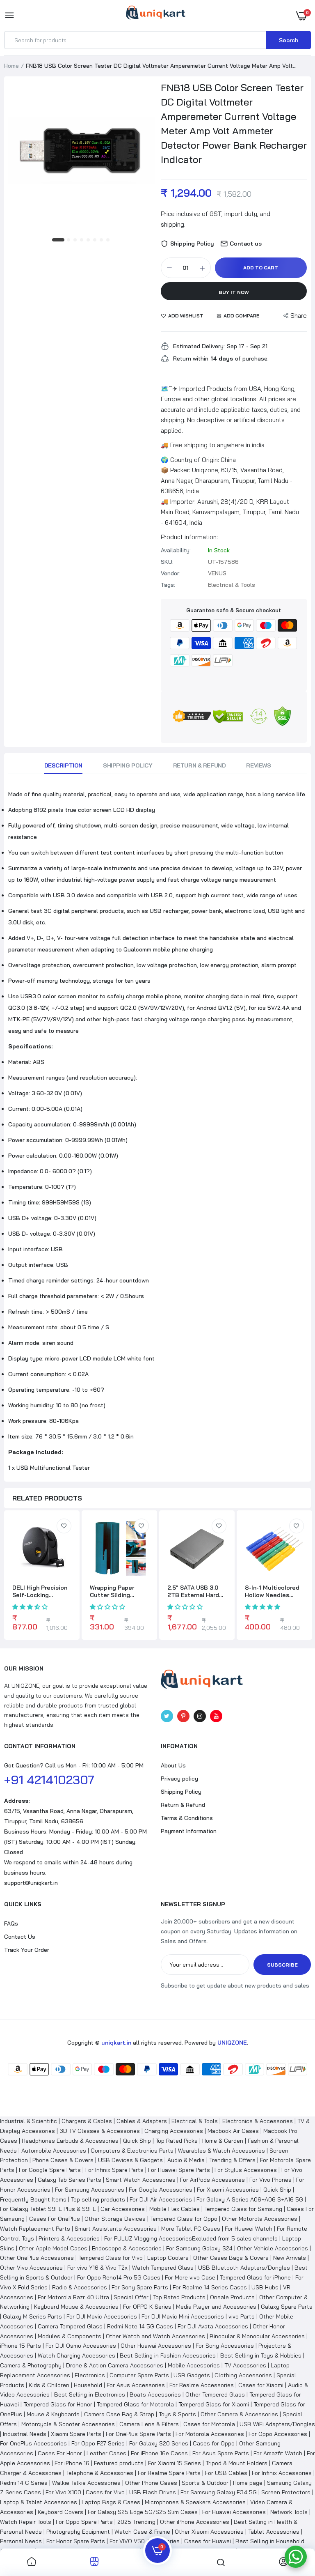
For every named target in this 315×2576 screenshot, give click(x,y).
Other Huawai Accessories (156, 2346)
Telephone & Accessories (100, 2473)
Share (299, 316)
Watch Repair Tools (26, 2522)
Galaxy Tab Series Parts (70, 2180)
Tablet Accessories (274, 2532)
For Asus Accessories (136, 2385)
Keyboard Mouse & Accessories (76, 2307)
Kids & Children (49, 2385)
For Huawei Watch (249, 2229)
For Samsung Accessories (90, 2190)
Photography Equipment (78, 2532)
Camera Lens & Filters (149, 2424)
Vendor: (171, 573)
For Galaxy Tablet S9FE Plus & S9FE (48, 2209)
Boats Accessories (155, 2394)
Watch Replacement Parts (35, 2229)
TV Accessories (245, 2365)
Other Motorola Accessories (260, 2219)
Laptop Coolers (168, 2258)
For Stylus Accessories (246, 2170)
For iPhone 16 (72, 2463)
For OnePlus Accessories (33, 2443)
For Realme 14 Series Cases (210, 2287)
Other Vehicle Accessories (273, 2248)
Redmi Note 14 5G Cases (140, 2326)
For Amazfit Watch (278, 2453)
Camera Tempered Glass (70, 2326)
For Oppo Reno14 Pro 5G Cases (119, 2277)
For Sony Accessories (225, 2346)
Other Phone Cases (151, 2483)
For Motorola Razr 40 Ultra (73, 2297)
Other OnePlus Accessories (37, 2258)
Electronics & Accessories (258, 2121)
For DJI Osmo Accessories (81, 2346)
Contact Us (20, 1937)
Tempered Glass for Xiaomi (214, 2404)
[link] (64, 1526)
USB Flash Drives (153, 2492)
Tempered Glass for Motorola (135, 2404)
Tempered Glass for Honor (58, 2404)
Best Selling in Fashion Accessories (168, 2355)
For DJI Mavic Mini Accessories (183, 2316)
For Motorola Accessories (210, 2434)
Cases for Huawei (208, 2541)
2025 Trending (136, 2522)
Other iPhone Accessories (195, 2522)
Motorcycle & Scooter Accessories (68, 2424)
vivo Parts (242, 2316)
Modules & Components (70, 2336)
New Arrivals (290, 2258)
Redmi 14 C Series (24, 2483)
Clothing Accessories (243, 2375)
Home (11, 66)
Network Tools (289, 2512)
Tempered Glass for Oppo (184, 2219)
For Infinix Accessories (282, 2473)
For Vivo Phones (270, 2180)
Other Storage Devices (115, 2219)
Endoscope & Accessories (127, 2248)
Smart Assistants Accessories (116, 2229)
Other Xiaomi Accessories (209, 2532)
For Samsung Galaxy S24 (199, 2248)
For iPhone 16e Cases (159, 2453)
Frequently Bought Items (33, 2199)
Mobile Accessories (194, 2365)
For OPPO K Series (147, 2307)
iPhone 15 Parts (21, 2346)
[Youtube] (216, 1716)
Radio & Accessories (80, 2287)
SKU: (167, 562)
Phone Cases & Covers (63, 2160)
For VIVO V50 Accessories (145, 2541)
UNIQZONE (232, 2043)
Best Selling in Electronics (90, 2394)
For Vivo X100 (63, 2492)
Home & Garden (223, 2141)
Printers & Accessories (69, 2238)
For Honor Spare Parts (76, 2541)
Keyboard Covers (60, 2512)
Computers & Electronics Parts (132, 2151)
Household (88, 2385)
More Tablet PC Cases (191, 2229)
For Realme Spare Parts (169, 2473)
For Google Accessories (161, 2190)
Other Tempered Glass (215, 2394)
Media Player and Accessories (216, 2307)
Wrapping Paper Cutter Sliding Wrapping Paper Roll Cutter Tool (118, 1591)
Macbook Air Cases (233, 2131)
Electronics (90, 2375)
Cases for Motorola (209, 2424)
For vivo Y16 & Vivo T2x (97, 2268)
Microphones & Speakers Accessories (195, 2502)
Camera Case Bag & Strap (119, 2414)
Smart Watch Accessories (141, 2180)
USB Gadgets (192, 2375)
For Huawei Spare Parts (179, 2170)
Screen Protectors (286, 2492)
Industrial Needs (25, 2434)
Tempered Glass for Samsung (243, 2209)
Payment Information (189, 1831)
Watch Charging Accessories (76, 2355)
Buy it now (234, 292)
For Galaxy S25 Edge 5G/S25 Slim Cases (143, 2512)
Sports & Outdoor (205, 2483)
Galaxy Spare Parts (287, 2307)
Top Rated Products (179, 2297)
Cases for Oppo (214, 2443)
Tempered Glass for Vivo (111, 2258)
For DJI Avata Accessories (213, 2326)
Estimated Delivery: (199, 346)
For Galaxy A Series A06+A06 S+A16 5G (250, 2199)
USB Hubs (265, 2287)
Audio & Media (186, 2160)
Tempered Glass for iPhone (255, 2277)
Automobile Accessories (54, 2151)
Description (63, 765)
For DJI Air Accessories (161, 2199)
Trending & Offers (232, 2160)
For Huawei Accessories (234, 2512)
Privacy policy (179, 1779)
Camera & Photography (31, 2365)
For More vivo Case (190, 2277)
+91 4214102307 (49, 1780)
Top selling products (98, 2199)
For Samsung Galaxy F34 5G (219, 2492)
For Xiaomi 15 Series (175, 2463)
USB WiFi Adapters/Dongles (277, 2424)
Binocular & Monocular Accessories (257, 2336)
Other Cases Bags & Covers (231, 2258)
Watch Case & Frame (142, 2532)
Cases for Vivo (105, 2492)
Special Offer (131, 2297)
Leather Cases (106, 2453)
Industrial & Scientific (29, 2121)
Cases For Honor (60, 2453)
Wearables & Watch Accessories (221, 2151)
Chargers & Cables (87, 2121)
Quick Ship (137, 2141)
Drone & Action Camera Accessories (115, 2365)
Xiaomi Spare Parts (76, 2434)
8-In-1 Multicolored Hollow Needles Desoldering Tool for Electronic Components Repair (274, 1591)
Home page (248, 2483)
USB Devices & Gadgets (130, 2160)
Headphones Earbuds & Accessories (70, 2141)
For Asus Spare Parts (221, 2453)
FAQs (11, 1923)
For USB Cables (226, 2473)
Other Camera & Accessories (239, 2414)
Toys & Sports (177, 2414)
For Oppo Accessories (278, 2434)
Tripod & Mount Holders (236, 2463)
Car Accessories (123, 2209)
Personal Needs (21, 2541)
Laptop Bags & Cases (111, 2502)
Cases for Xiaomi (261, 2385)
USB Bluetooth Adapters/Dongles (244, 2268)
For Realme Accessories (202, 2385)
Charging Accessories (174, 2131)
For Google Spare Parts (50, 2170)
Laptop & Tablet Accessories (39, 2502)
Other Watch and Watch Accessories (155, 2336)
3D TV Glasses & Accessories (100, 2131)
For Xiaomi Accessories (228, 2190)
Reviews (258, 765)
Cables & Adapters (142, 2121)
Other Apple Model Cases (53, 2248)
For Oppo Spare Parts (84, 2522)
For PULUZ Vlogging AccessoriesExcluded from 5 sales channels (191, 2238)
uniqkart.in (116, 2043)
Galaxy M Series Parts (32, 2316)
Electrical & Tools (195, 2121)
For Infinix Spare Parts (114, 2170)
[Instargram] (200, 1716)
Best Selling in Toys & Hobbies (261, 2355)
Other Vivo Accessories (31, 2268)
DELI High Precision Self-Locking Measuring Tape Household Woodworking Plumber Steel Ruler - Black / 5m (41, 1591)
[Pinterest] (183, 1716)
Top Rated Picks (177, 2141)
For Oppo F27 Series (98, 2443)
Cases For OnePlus (55, 2219)
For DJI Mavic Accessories (102, 2316)
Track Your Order (27, 1950)
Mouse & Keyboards (53, 2414)
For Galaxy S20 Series (159, 2443)
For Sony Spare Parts (140, 2287)
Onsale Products (232, 2297)
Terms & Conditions (187, 1818)
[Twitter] (167, 1716)
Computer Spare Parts (139, 2375)
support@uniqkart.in (31, 1883)
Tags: (168, 585)
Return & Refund (200, 765)
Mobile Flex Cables (175, 2209)
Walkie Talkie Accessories (86, 2483)
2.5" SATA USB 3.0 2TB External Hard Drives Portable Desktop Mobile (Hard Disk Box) (193, 1591)
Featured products (119, 2463)
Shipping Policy (128, 765)
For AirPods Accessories (212, 2180)
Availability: (176, 550)
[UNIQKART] (156, 15)
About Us (173, 1765)
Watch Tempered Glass (163, 2268)
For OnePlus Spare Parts (138, 2434)
